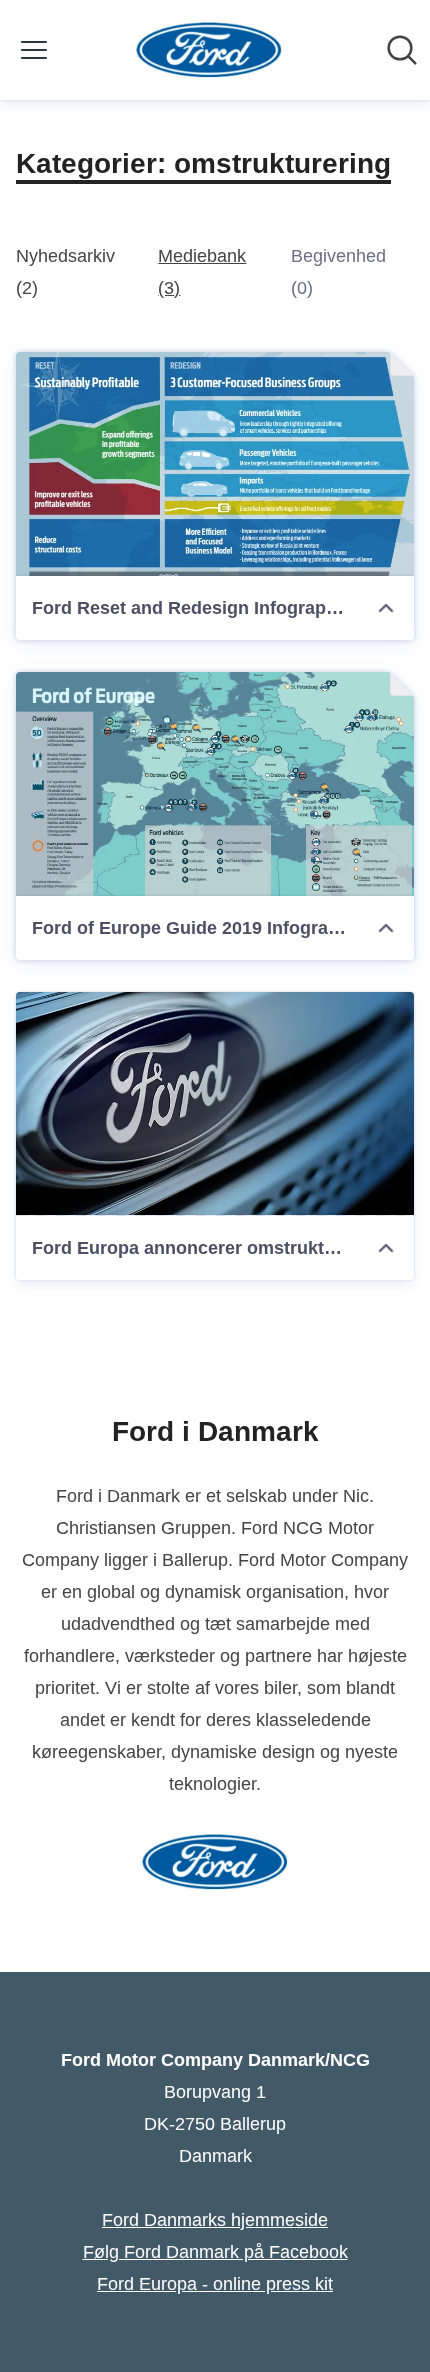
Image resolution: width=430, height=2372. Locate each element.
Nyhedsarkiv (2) (65, 272)
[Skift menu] (34, 50)
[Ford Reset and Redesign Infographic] (215, 464)
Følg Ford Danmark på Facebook (215, 2252)
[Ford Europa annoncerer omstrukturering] (215, 1104)
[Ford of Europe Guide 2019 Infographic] (215, 784)
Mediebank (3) (202, 272)
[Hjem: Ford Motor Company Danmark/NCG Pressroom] (209, 50)
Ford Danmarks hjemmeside (215, 2220)
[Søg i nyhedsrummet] (402, 50)
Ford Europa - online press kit (215, 2284)
